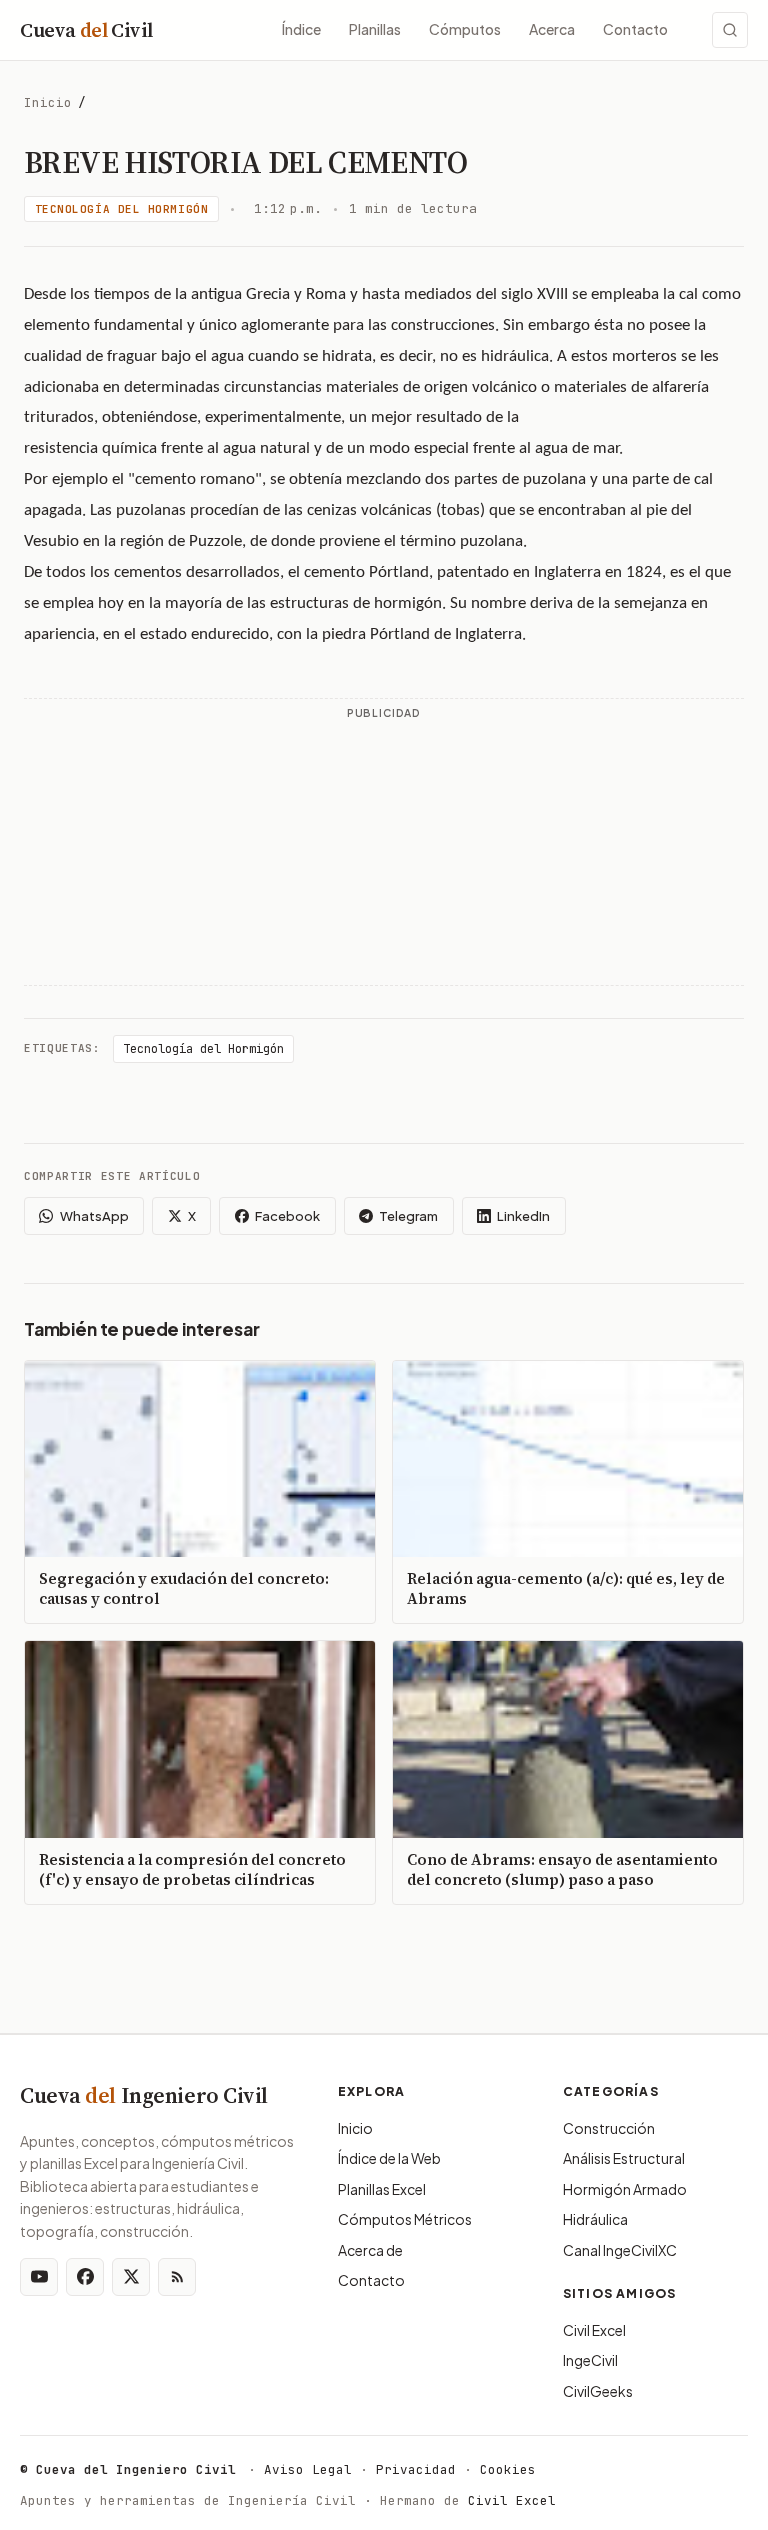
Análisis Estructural (624, 2158)
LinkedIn (523, 1216)
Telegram (408, 1216)
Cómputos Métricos (405, 2219)
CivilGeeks (598, 2391)
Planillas (375, 29)
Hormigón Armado (625, 2189)
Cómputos (465, 29)
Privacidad (416, 2469)
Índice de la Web (389, 2158)
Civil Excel (594, 2330)
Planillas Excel (382, 2189)
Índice (301, 29)
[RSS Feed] (177, 2277)
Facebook (287, 1216)
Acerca (552, 29)
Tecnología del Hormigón (122, 209)
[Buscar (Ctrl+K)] (730, 30)
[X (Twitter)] (131, 2277)
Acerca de (370, 2250)
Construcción (609, 2128)
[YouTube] (39, 2277)
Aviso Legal (308, 2469)
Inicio (48, 102)
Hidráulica (595, 2219)
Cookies (508, 2469)
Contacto (635, 29)
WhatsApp (94, 1216)
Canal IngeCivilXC (620, 2250)
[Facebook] (85, 2277)
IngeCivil (590, 2360)
